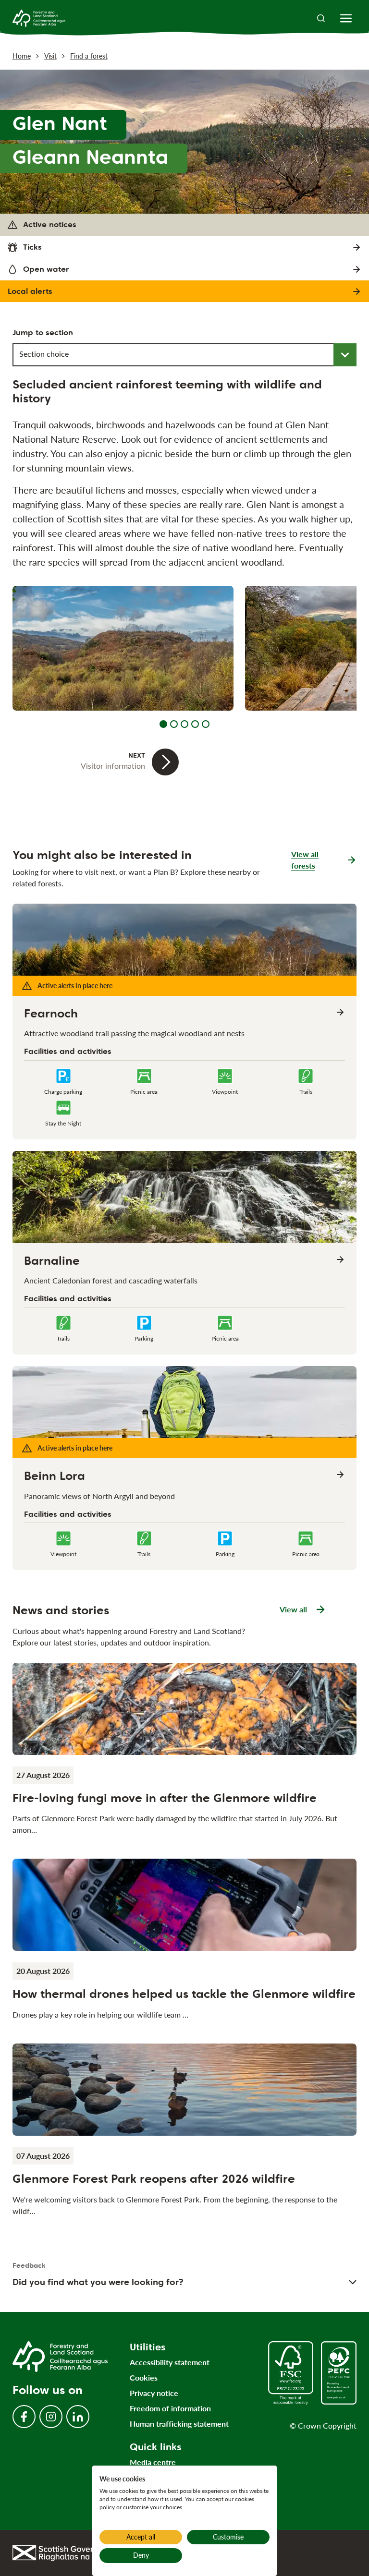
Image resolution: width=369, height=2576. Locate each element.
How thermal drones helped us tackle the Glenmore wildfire (184, 1994)
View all (303, 1610)
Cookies (144, 2377)
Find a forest (89, 56)
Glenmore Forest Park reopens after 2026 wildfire (154, 2179)
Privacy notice (154, 2393)
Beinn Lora (55, 1476)
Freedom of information (170, 2408)
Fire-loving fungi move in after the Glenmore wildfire (165, 1798)
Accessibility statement (170, 2362)
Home (22, 56)
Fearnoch (51, 1014)
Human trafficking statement (179, 2424)
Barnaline (52, 1261)
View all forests (305, 860)
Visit (50, 56)
